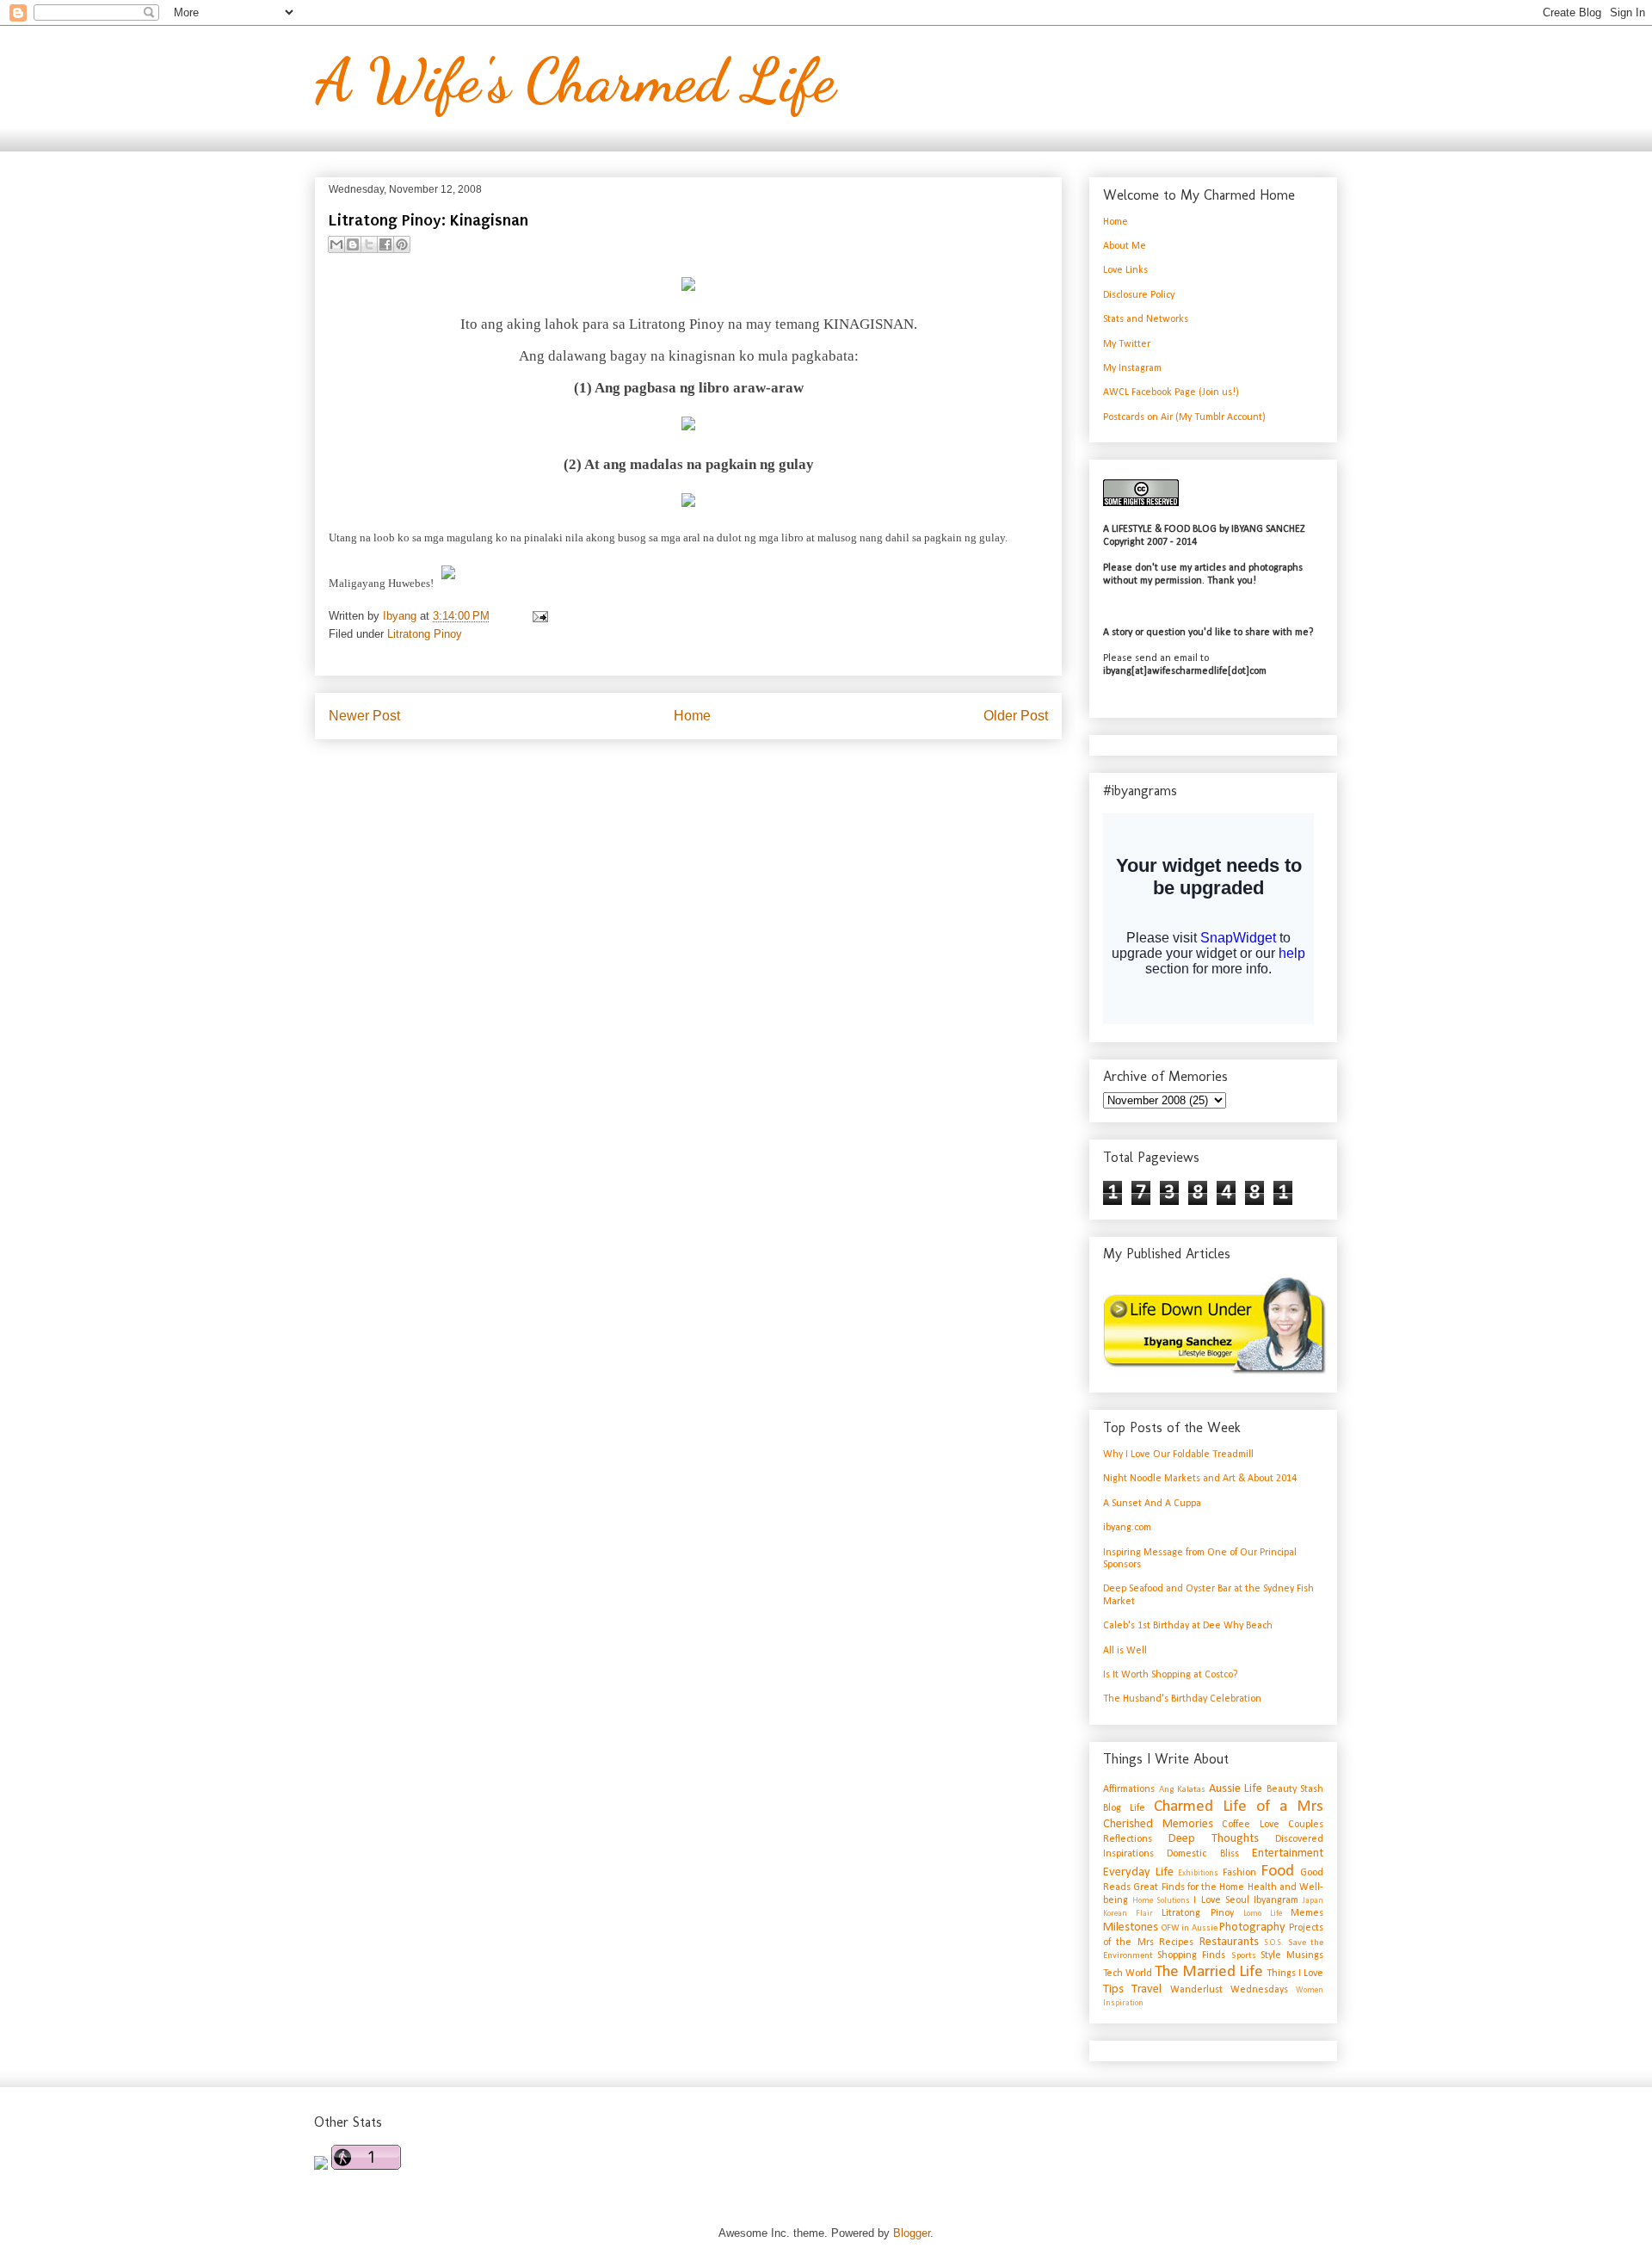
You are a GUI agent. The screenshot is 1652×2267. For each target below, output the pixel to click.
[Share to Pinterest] (402, 244)
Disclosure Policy (1139, 295)
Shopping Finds (1191, 1955)
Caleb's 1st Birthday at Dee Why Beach (1188, 1626)
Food (1277, 1872)
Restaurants (1229, 1942)
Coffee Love (1251, 1825)
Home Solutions (1161, 1901)
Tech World (1128, 1974)
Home (692, 716)
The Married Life (1209, 1972)
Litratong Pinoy (425, 634)
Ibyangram (1276, 1900)
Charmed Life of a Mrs (1239, 1807)
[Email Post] (537, 616)
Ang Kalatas (1183, 1790)
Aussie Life (1236, 1789)
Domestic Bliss (1202, 1854)
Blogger (912, 2233)
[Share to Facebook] (385, 244)
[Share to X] (369, 244)
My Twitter (1127, 344)
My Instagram (1132, 368)
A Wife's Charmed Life (575, 81)
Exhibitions (1198, 1873)
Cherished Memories (1158, 1824)
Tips (1113, 1989)
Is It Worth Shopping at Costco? (1170, 1675)
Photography (1252, 1927)
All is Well (1125, 1651)
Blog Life (1124, 1808)
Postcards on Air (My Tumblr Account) (1184, 417)
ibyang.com (1127, 1528)
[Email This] (336, 244)
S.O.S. (1273, 1943)
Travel (1147, 1989)
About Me (1125, 246)
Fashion (1239, 1873)
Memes (1307, 1913)
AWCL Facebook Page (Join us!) (1171, 392)
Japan (1313, 1901)
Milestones (1131, 1927)
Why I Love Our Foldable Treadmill (1178, 1455)
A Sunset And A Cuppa (1152, 1504)
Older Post (1016, 716)
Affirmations (1129, 1789)
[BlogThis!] (353, 244)
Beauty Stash (1295, 1789)
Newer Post (364, 716)
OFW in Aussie (1190, 1928)
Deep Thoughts (1214, 1839)
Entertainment (1288, 1853)
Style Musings (1292, 1955)
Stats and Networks (1146, 319)
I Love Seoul (1221, 1900)
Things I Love (1295, 1974)
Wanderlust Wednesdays (1229, 1990)
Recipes (1176, 1943)
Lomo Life (1263, 1914)
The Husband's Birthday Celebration (1182, 1699)
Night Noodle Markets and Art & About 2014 (1200, 1479)
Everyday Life (1138, 1872)
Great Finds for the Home (1189, 1887)
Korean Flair (1128, 1914)
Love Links (1125, 270)
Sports (1244, 1956)
